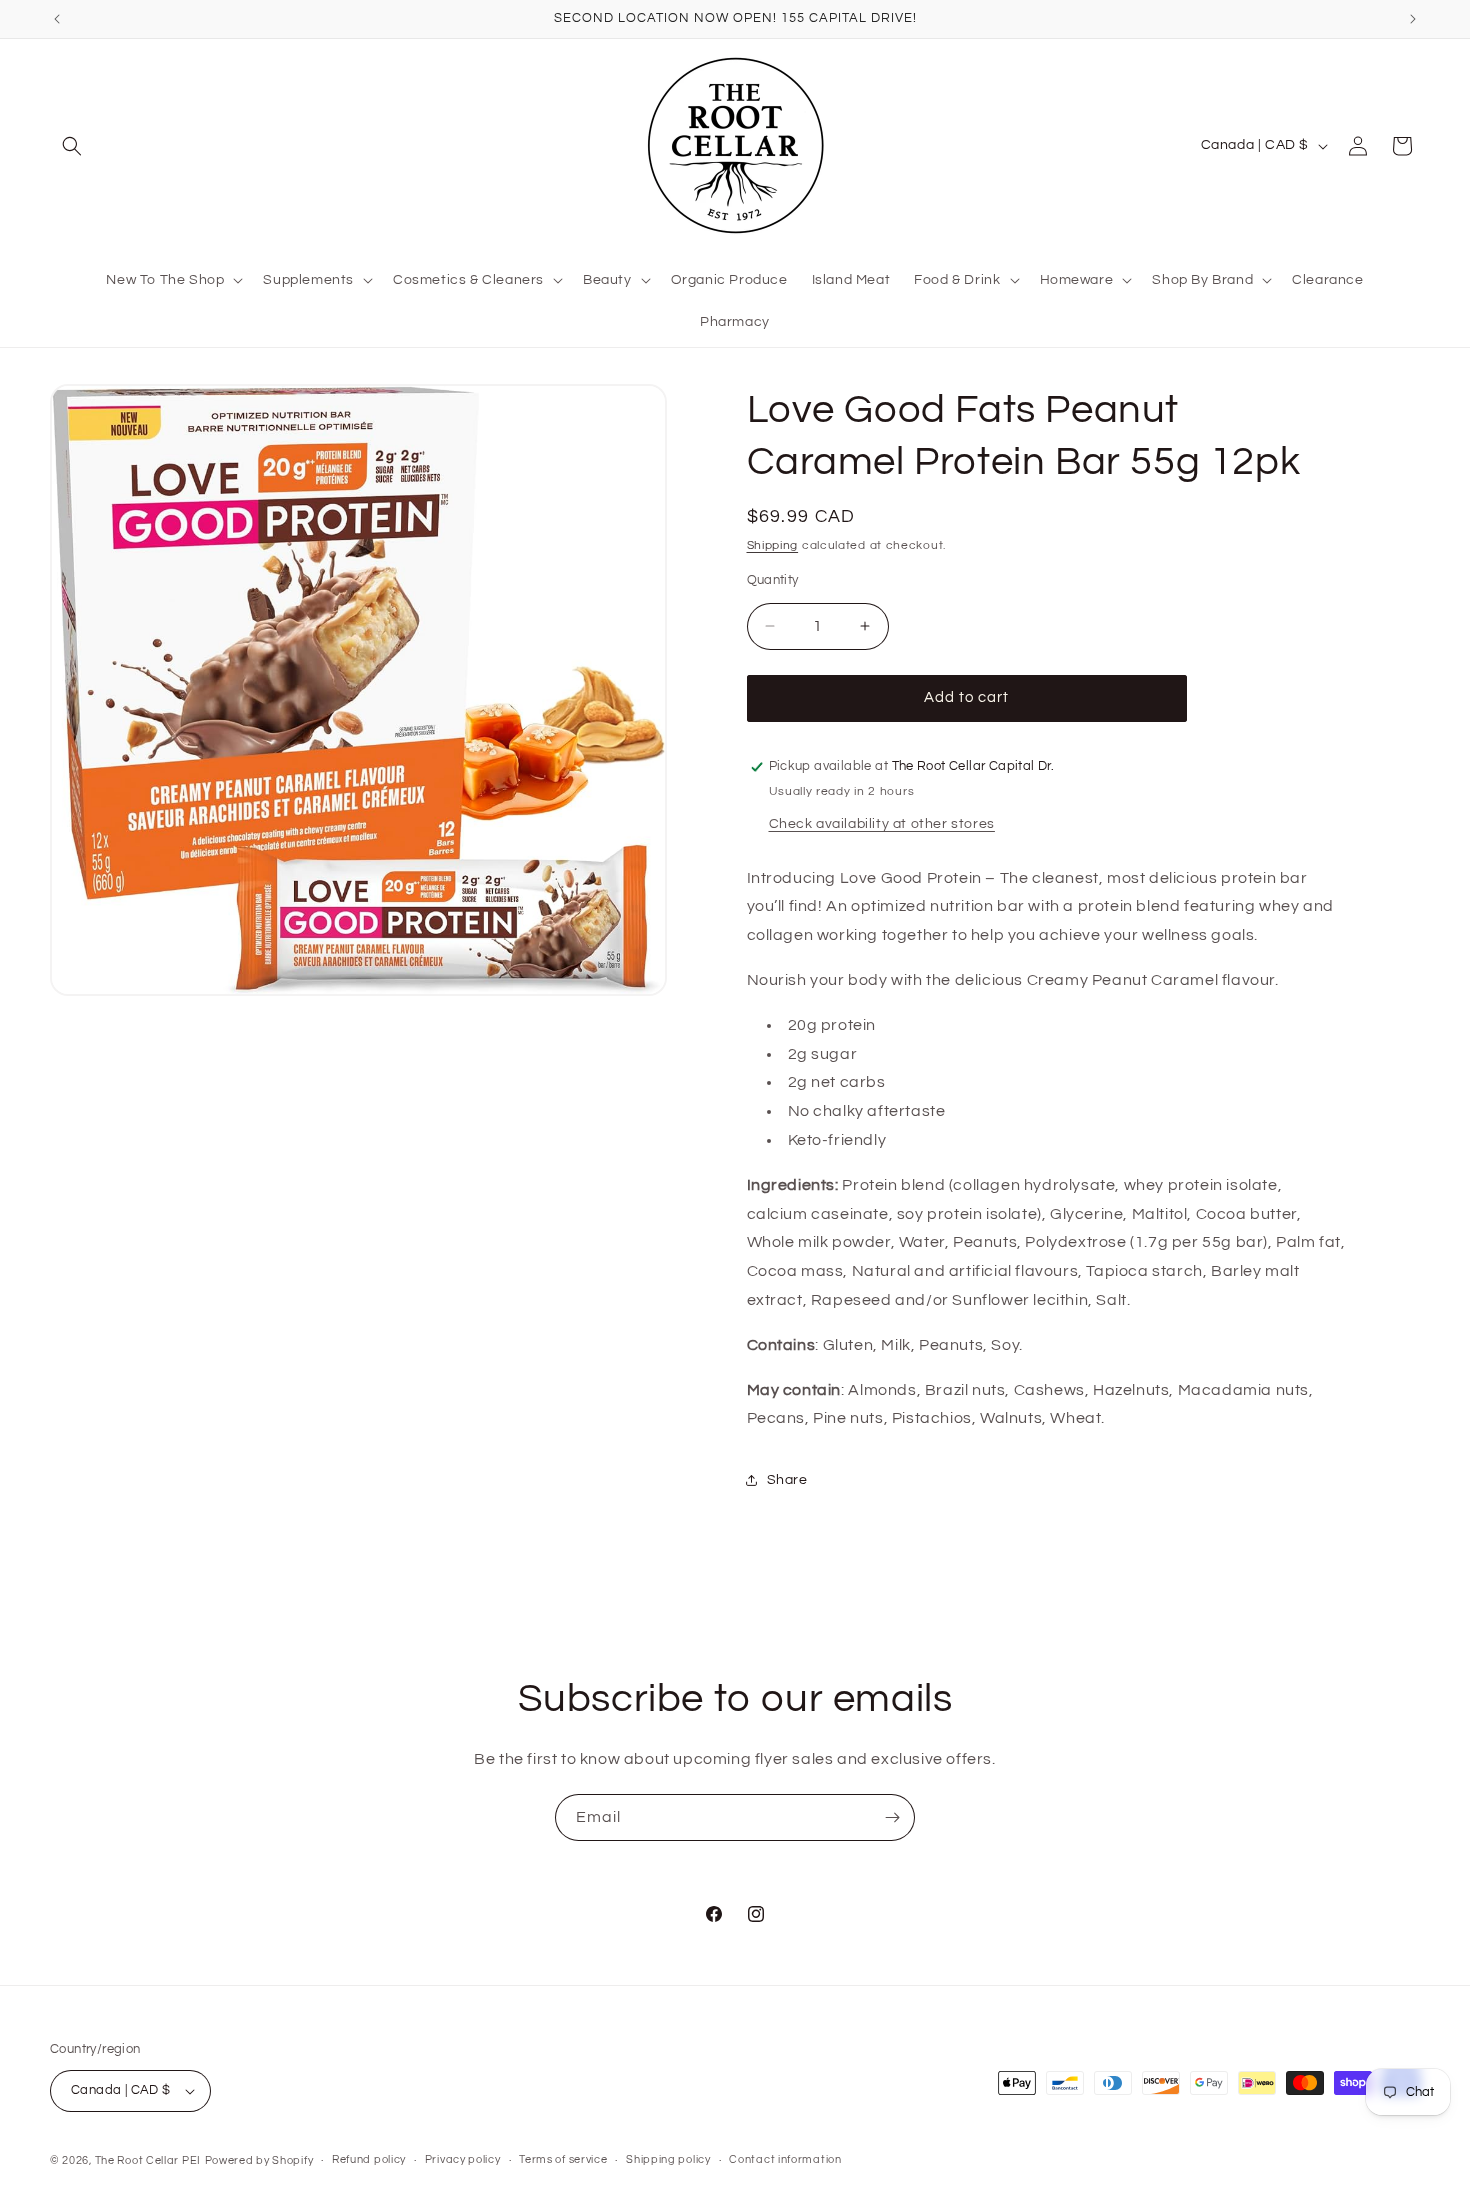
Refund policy (369, 2159)
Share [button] (787, 1480)
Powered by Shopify (259, 2160)
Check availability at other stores (882, 824)
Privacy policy (463, 2159)
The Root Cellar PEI (148, 2160)
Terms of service (563, 2159)
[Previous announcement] (57, 19)
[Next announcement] (1413, 19)
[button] (72, 146)
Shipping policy (668, 2159)
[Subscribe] (892, 1817)
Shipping (773, 545)
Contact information (785, 2159)
